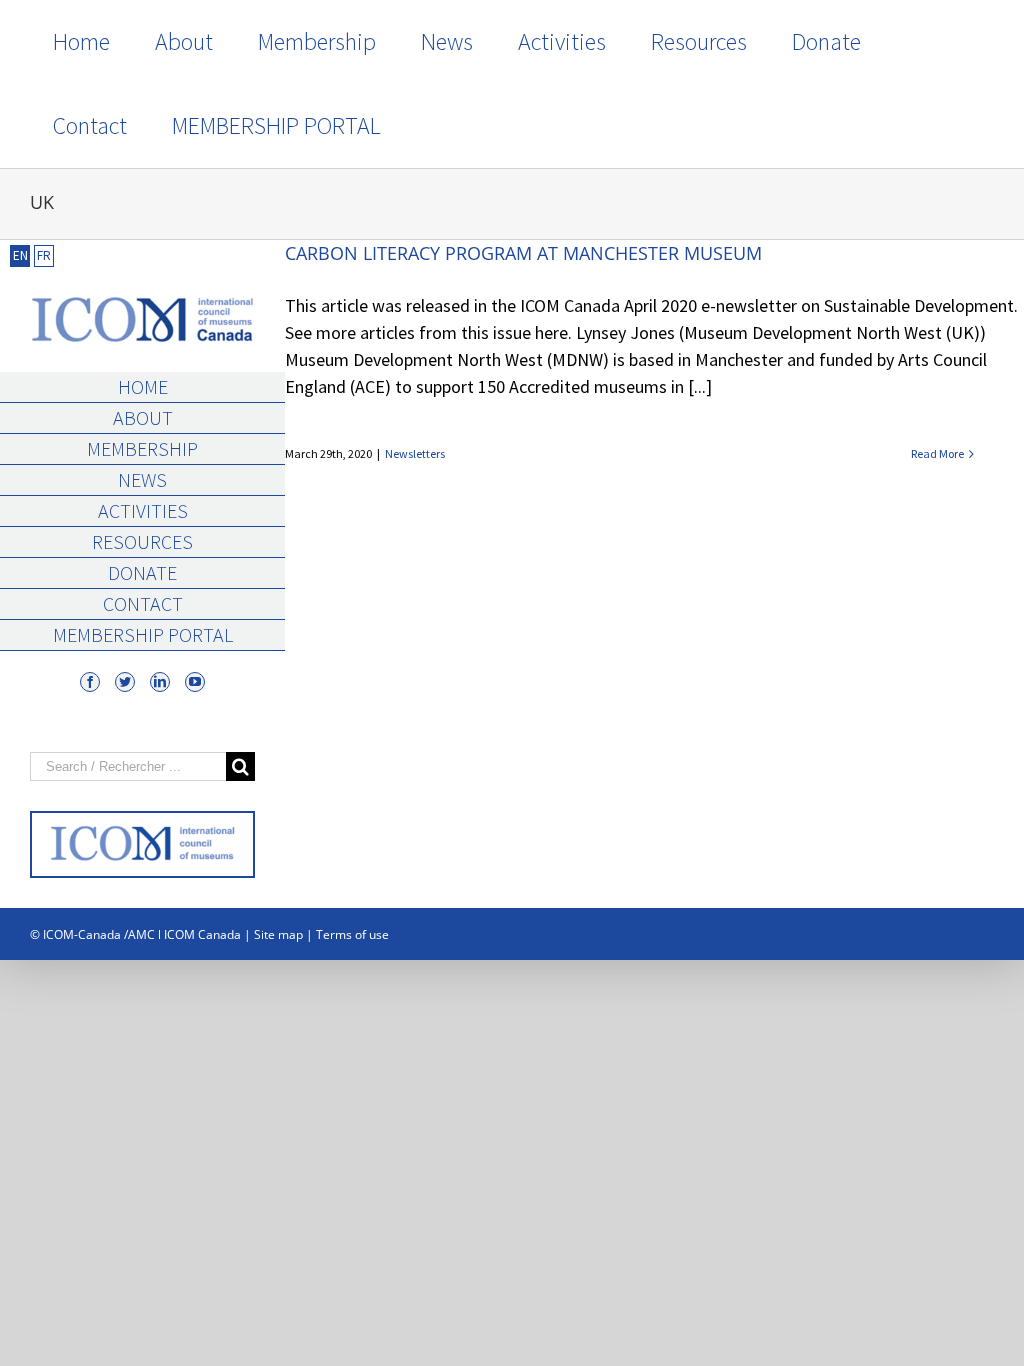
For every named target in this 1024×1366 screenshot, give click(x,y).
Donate (142, 572)
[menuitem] (81, 42)
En (20, 255)
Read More (937, 453)
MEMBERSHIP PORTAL (143, 634)
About (143, 417)
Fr (44, 255)
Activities (143, 510)
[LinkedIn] (160, 682)
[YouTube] (195, 682)
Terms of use (352, 934)
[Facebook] (90, 682)
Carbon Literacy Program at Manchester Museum (523, 253)
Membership (142, 448)
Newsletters (415, 453)
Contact (143, 603)
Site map (278, 934)
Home (143, 386)
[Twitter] (125, 682)
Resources (142, 541)
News (142, 479)
